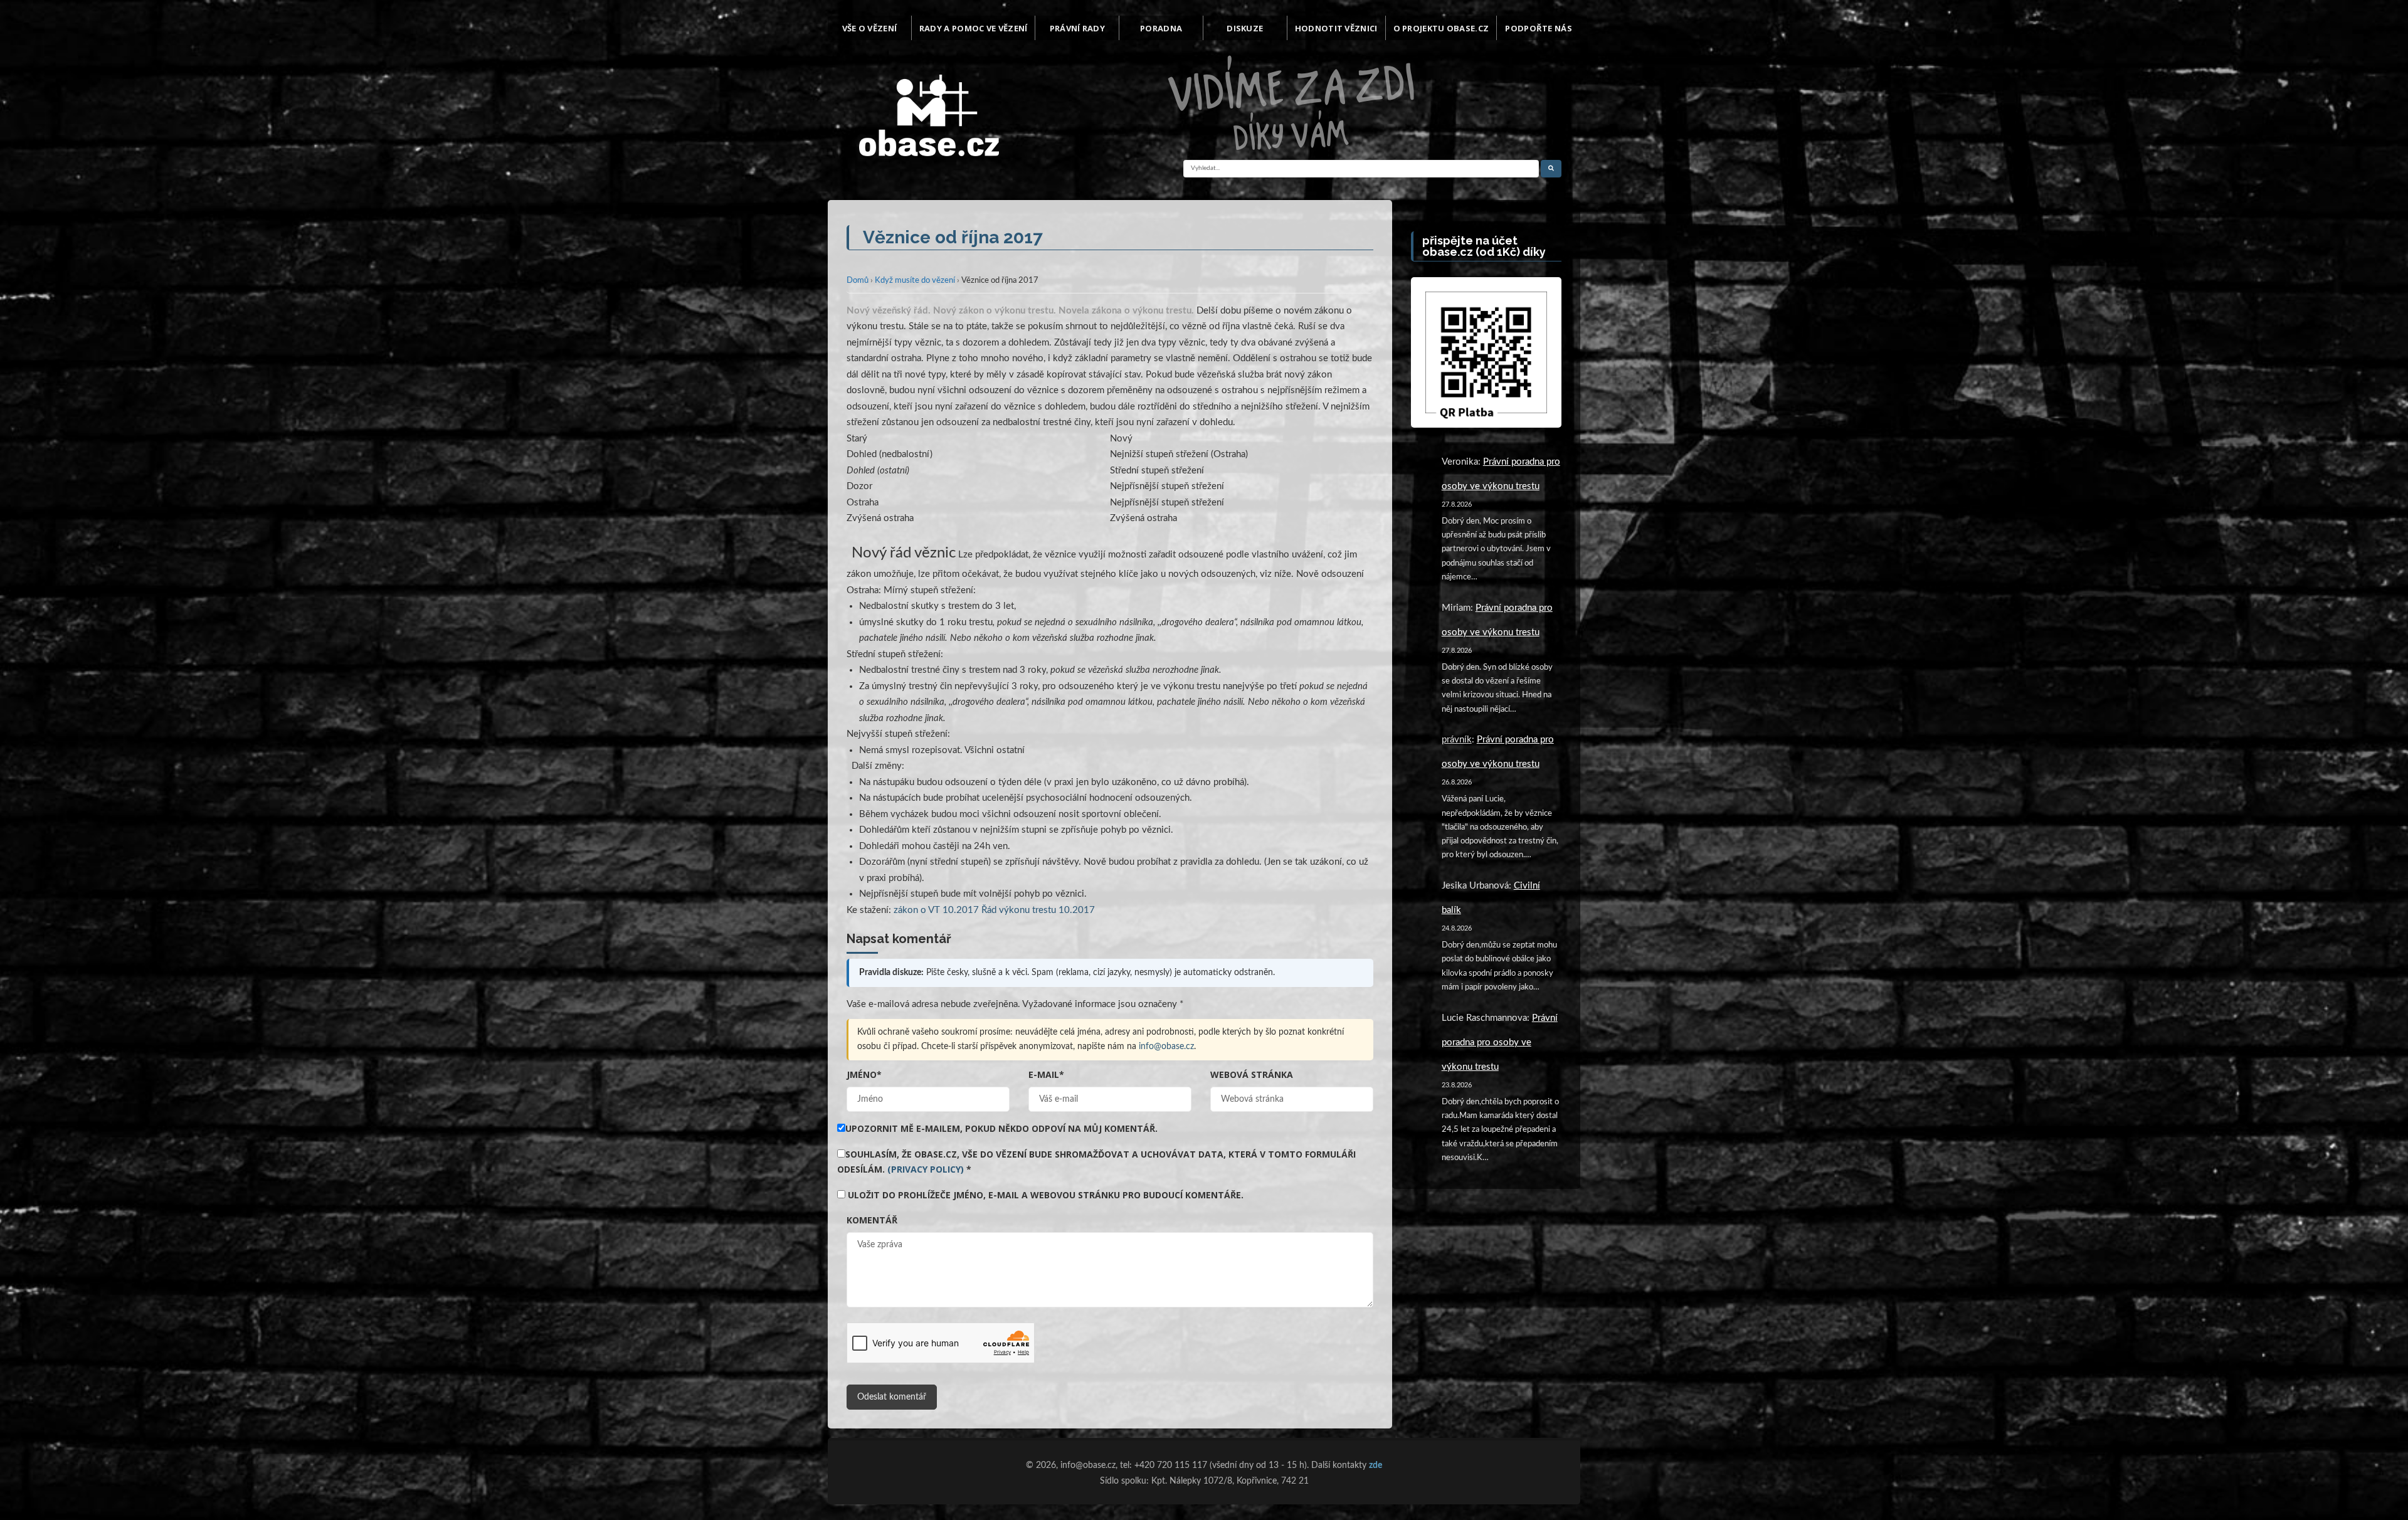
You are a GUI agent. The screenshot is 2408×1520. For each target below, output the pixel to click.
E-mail (1046, 1074)
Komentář (872, 1220)
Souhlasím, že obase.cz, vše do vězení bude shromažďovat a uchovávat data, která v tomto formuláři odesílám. (1096, 1162)
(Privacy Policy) (926, 1169)
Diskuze (1245, 28)
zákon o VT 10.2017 (936, 910)
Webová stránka (1252, 1074)
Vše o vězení (870, 28)
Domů (858, 281)
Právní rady (1077, 28)
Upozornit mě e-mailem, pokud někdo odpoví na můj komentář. (1001, 1128)
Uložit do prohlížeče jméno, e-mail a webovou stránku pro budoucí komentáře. (1046, 1195)
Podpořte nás (1539, 28)
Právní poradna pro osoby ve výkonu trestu (1500, 1042)
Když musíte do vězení (915, 281)
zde (1376, 1465)
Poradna (1161, 28)
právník (1457, 740)
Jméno (864, 1074)
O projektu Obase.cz (1441, 28)
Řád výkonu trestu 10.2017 (1038, 910)
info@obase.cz (1166, 1047)
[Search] (1551, 169)
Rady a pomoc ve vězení (974, 28)
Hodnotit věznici (1336, 28)
